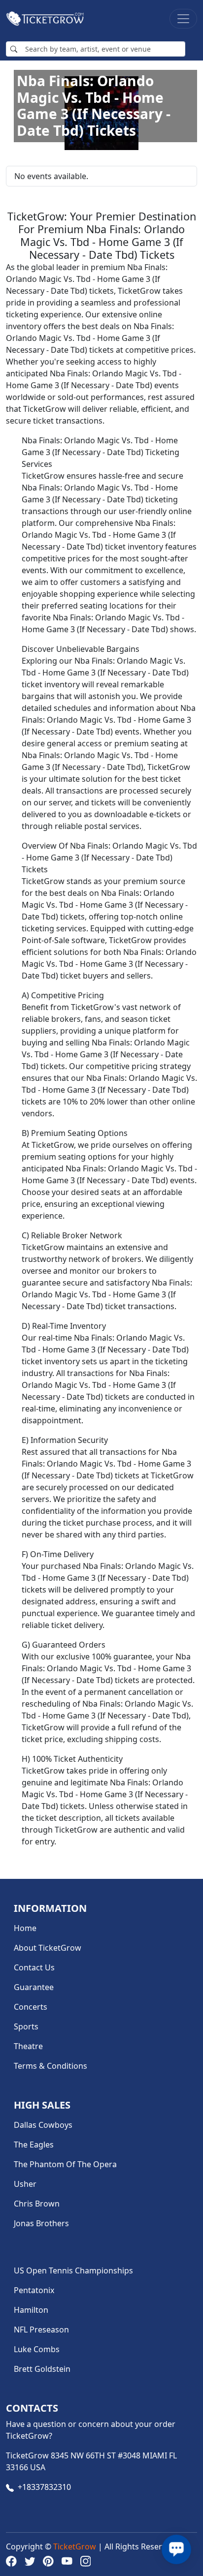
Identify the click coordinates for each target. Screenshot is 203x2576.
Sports (26, 2026)
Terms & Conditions (51, 2066)
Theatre (28, 2046)
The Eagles (34, 2145)
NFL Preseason (41, 2330)
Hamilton (31, 2310)
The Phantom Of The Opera (65, 2164)
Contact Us (34, 1967)
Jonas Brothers (41, 2223)
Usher (25, 2184)
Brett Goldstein (42, 2369)
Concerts (31, 2007)
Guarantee (34, 1987)
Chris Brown (37, 2204)
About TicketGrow (48, 1948)
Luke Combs (37, 2349)
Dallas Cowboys (43, 2125)
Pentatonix (34, 2290)
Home (25, 1928)
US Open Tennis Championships (73, 2270)
